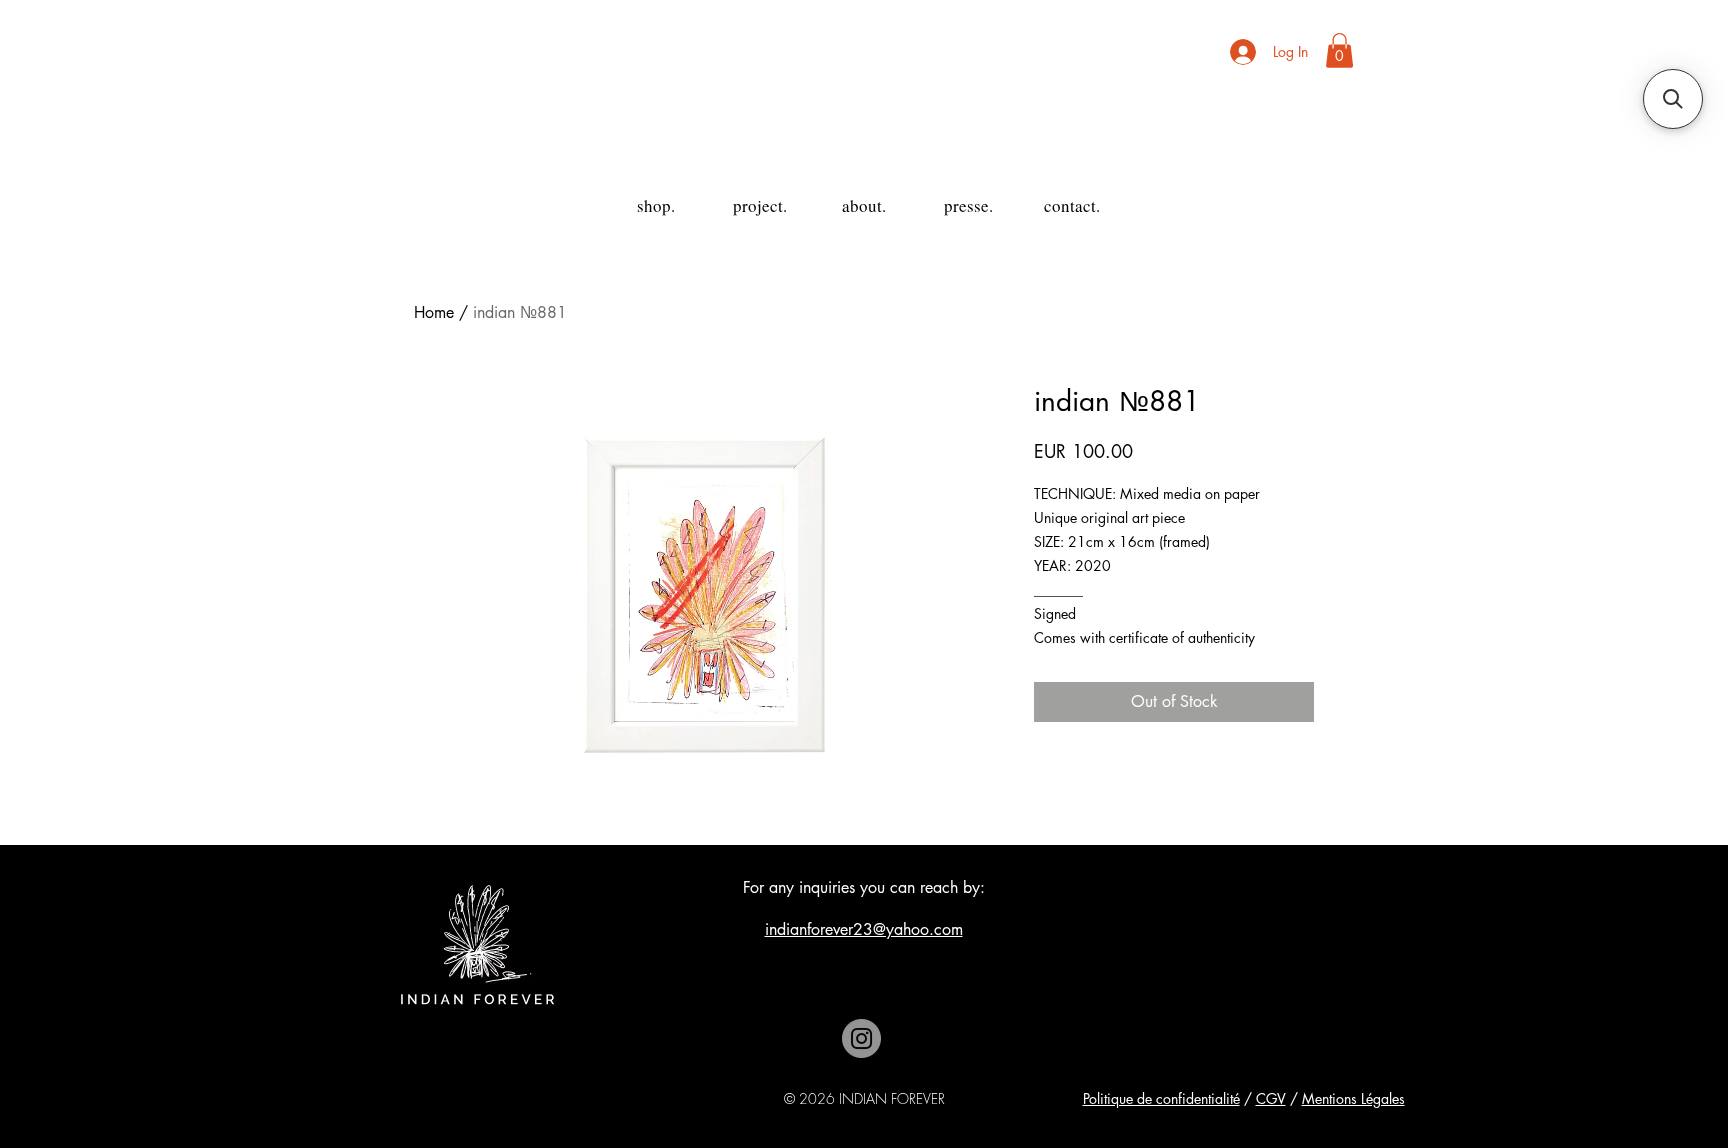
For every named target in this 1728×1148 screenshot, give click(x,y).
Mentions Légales (1353, 1098)
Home (434, 312)
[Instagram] (861, 1038)
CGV (1271, 1098)
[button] (1339, 50)
